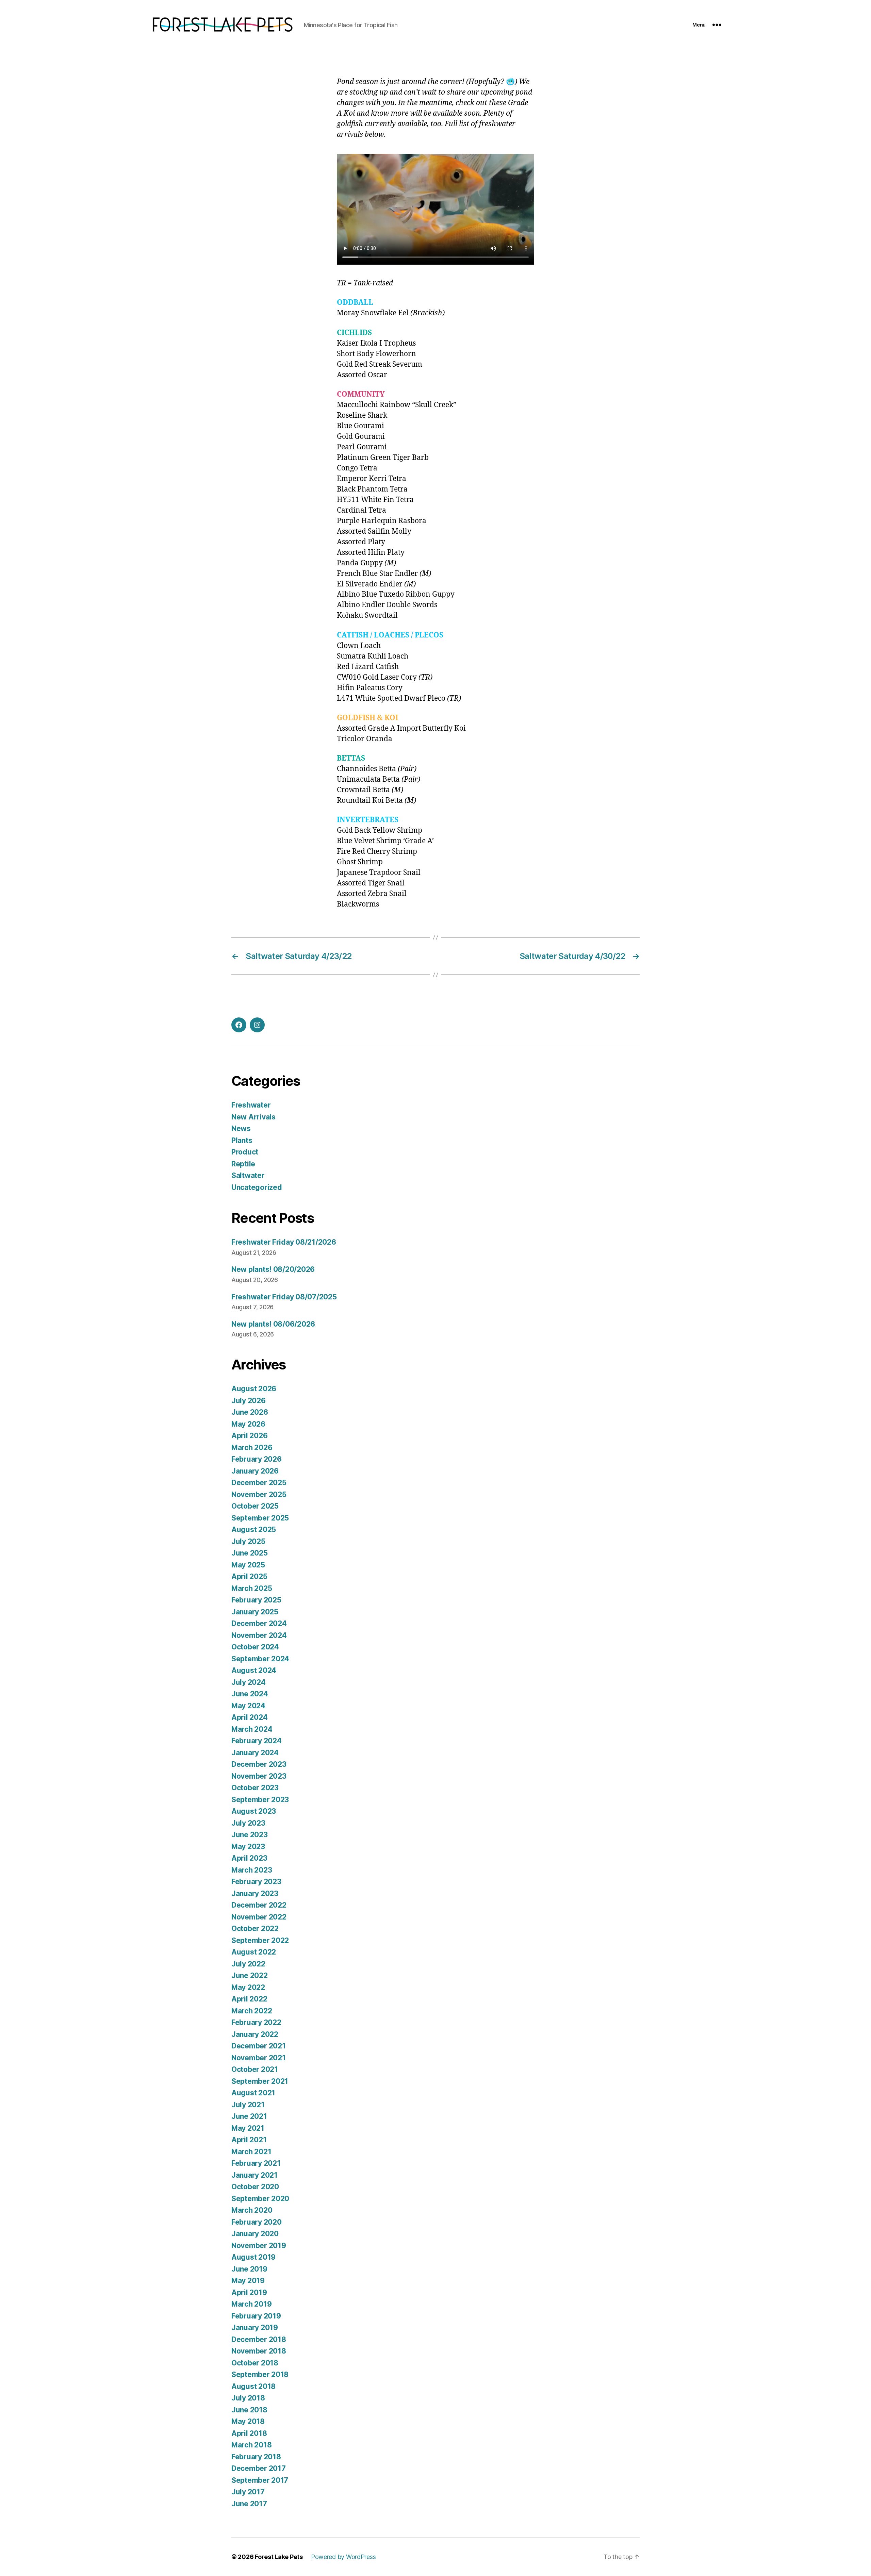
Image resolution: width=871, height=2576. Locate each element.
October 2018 (255, 2363)
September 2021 (260, 2081)
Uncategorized (257, 1187)
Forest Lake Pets (279, 2557)
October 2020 (255, 2187)
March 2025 (252, 1588)
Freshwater (251, 1105)
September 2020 (260, 2199)
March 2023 (252, 1870)
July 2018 (248, 2398)
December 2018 (259, 2339)
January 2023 (255, 1893)
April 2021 (249, 2140)
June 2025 (250, 1553)
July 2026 (249, 1401)
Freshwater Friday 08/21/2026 (284, 1242)
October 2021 (255, 2069)
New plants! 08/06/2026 (273, 1324)
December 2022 (259, 1905)
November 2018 (259, 2351)
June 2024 (250, 1694)
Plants (242, 1140)
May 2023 (248, 1847)
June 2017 (249, 2504)
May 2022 (248, 1987)
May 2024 (248, 1706)
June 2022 (250, 1975)
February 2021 (256, 2163)
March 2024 (252, 1729)
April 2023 (249, 1858)
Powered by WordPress (343, 2557)
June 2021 (249, 2116)
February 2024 (257, 1741)
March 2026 (252, 1448)
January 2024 (255, 1753)
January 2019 (255, 2328)
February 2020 (257, 2222)
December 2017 (259, 2468)
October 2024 (255, 1647)
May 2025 (248, 1565)
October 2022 (255, 1929)
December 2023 (259, 1764)
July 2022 (248, 1964)
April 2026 (249, 1436)
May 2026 (248, 1424)
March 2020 (252, 2210)
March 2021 (251, 2152)
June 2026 (250, 1412)
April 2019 (249, 2292)
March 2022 (252, 2011)
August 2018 (253, 2386)
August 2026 (254, 1389)
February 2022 (256, 2022)
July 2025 (248, 1541)
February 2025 (256, 1600)
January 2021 (254, 2175)
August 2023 (254, 1811)
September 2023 (260, 1800)
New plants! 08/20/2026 (273, 1269)
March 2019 (251, 2304)
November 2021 (259, 2058)
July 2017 (248, 2492)
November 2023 (259, 1776)
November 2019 (259, 2246)
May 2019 (248, 2281)
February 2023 (256, 1882)
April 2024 (249, 1717)
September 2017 (260, 2480)
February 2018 (256, 2457)
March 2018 (251, 2445)
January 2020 (255, 2234)
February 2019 (256, 2316)
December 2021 (259, 2046)
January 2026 (255, 1471)
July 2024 (249, 1682)
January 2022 (255, 2034)
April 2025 (249, 1576)
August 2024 (254, 1670)
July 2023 (248, 1823)
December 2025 (259, 1483)
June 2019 (249, 2269)
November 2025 (259, 1494)
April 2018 (249, 2433)
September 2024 (260, 1659)
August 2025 (254, 1530)
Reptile (243, 1164)
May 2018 (248, 2421)
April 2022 (249, 1999)
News (241, 1128)
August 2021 (253, 2093)
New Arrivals (253, 1117)
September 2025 (260, 1518)
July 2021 (248, 2105)
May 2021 (248, 2128)
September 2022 (260, 1940)
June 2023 (250, 1835)
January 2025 (255, 1612)
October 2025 (255, 1506)
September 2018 (260, 2374)
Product (245, 1152)
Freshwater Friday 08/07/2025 (284, 1297)
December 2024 (259, 1623)
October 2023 (255, 1788)
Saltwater (248, 1175)
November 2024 (259, 1635)
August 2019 (253, 2257)
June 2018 (249, 2410)
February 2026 (257, 1459)
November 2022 (259, 1917)
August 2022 (254, 1952)
